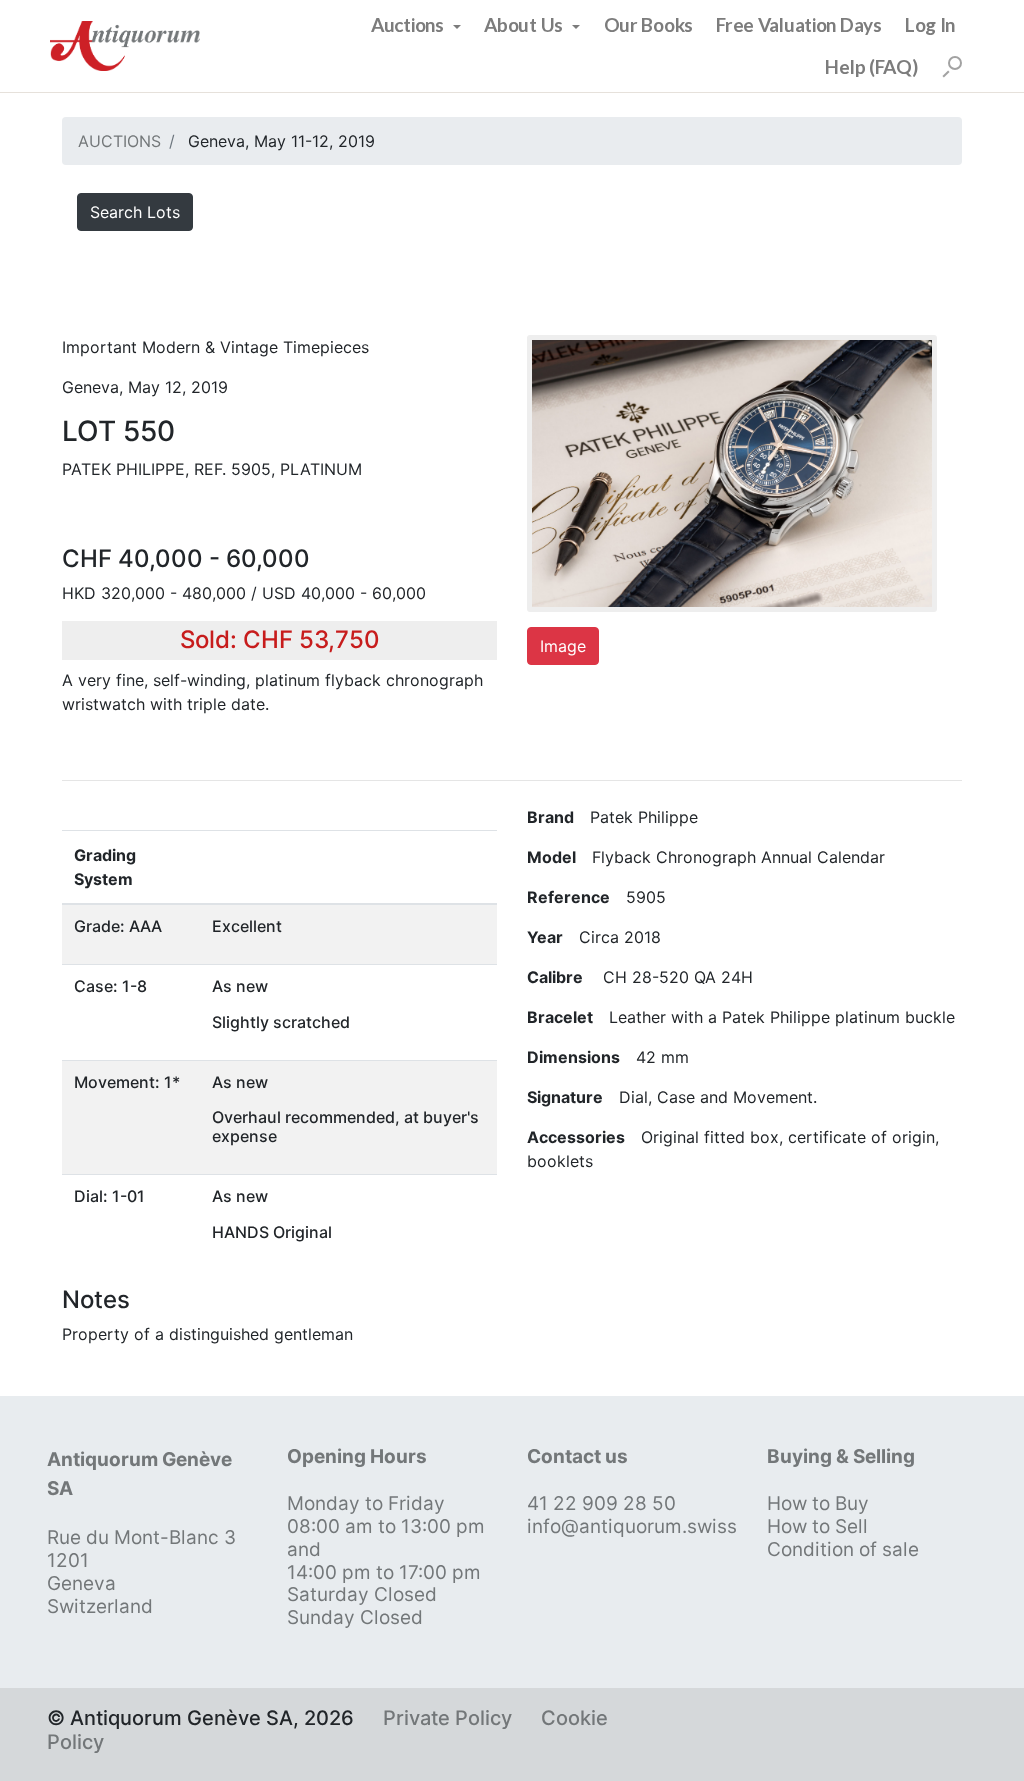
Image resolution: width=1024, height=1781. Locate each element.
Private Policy (447, 1718)
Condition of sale (843, 1549)
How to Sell (817, 1526)
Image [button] (563, 646)
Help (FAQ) (871, 66)
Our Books (648, 24)
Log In (930, 24)
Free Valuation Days (799, 24)
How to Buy (818, 1503)
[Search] (952, 67)
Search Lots (135, 212)
